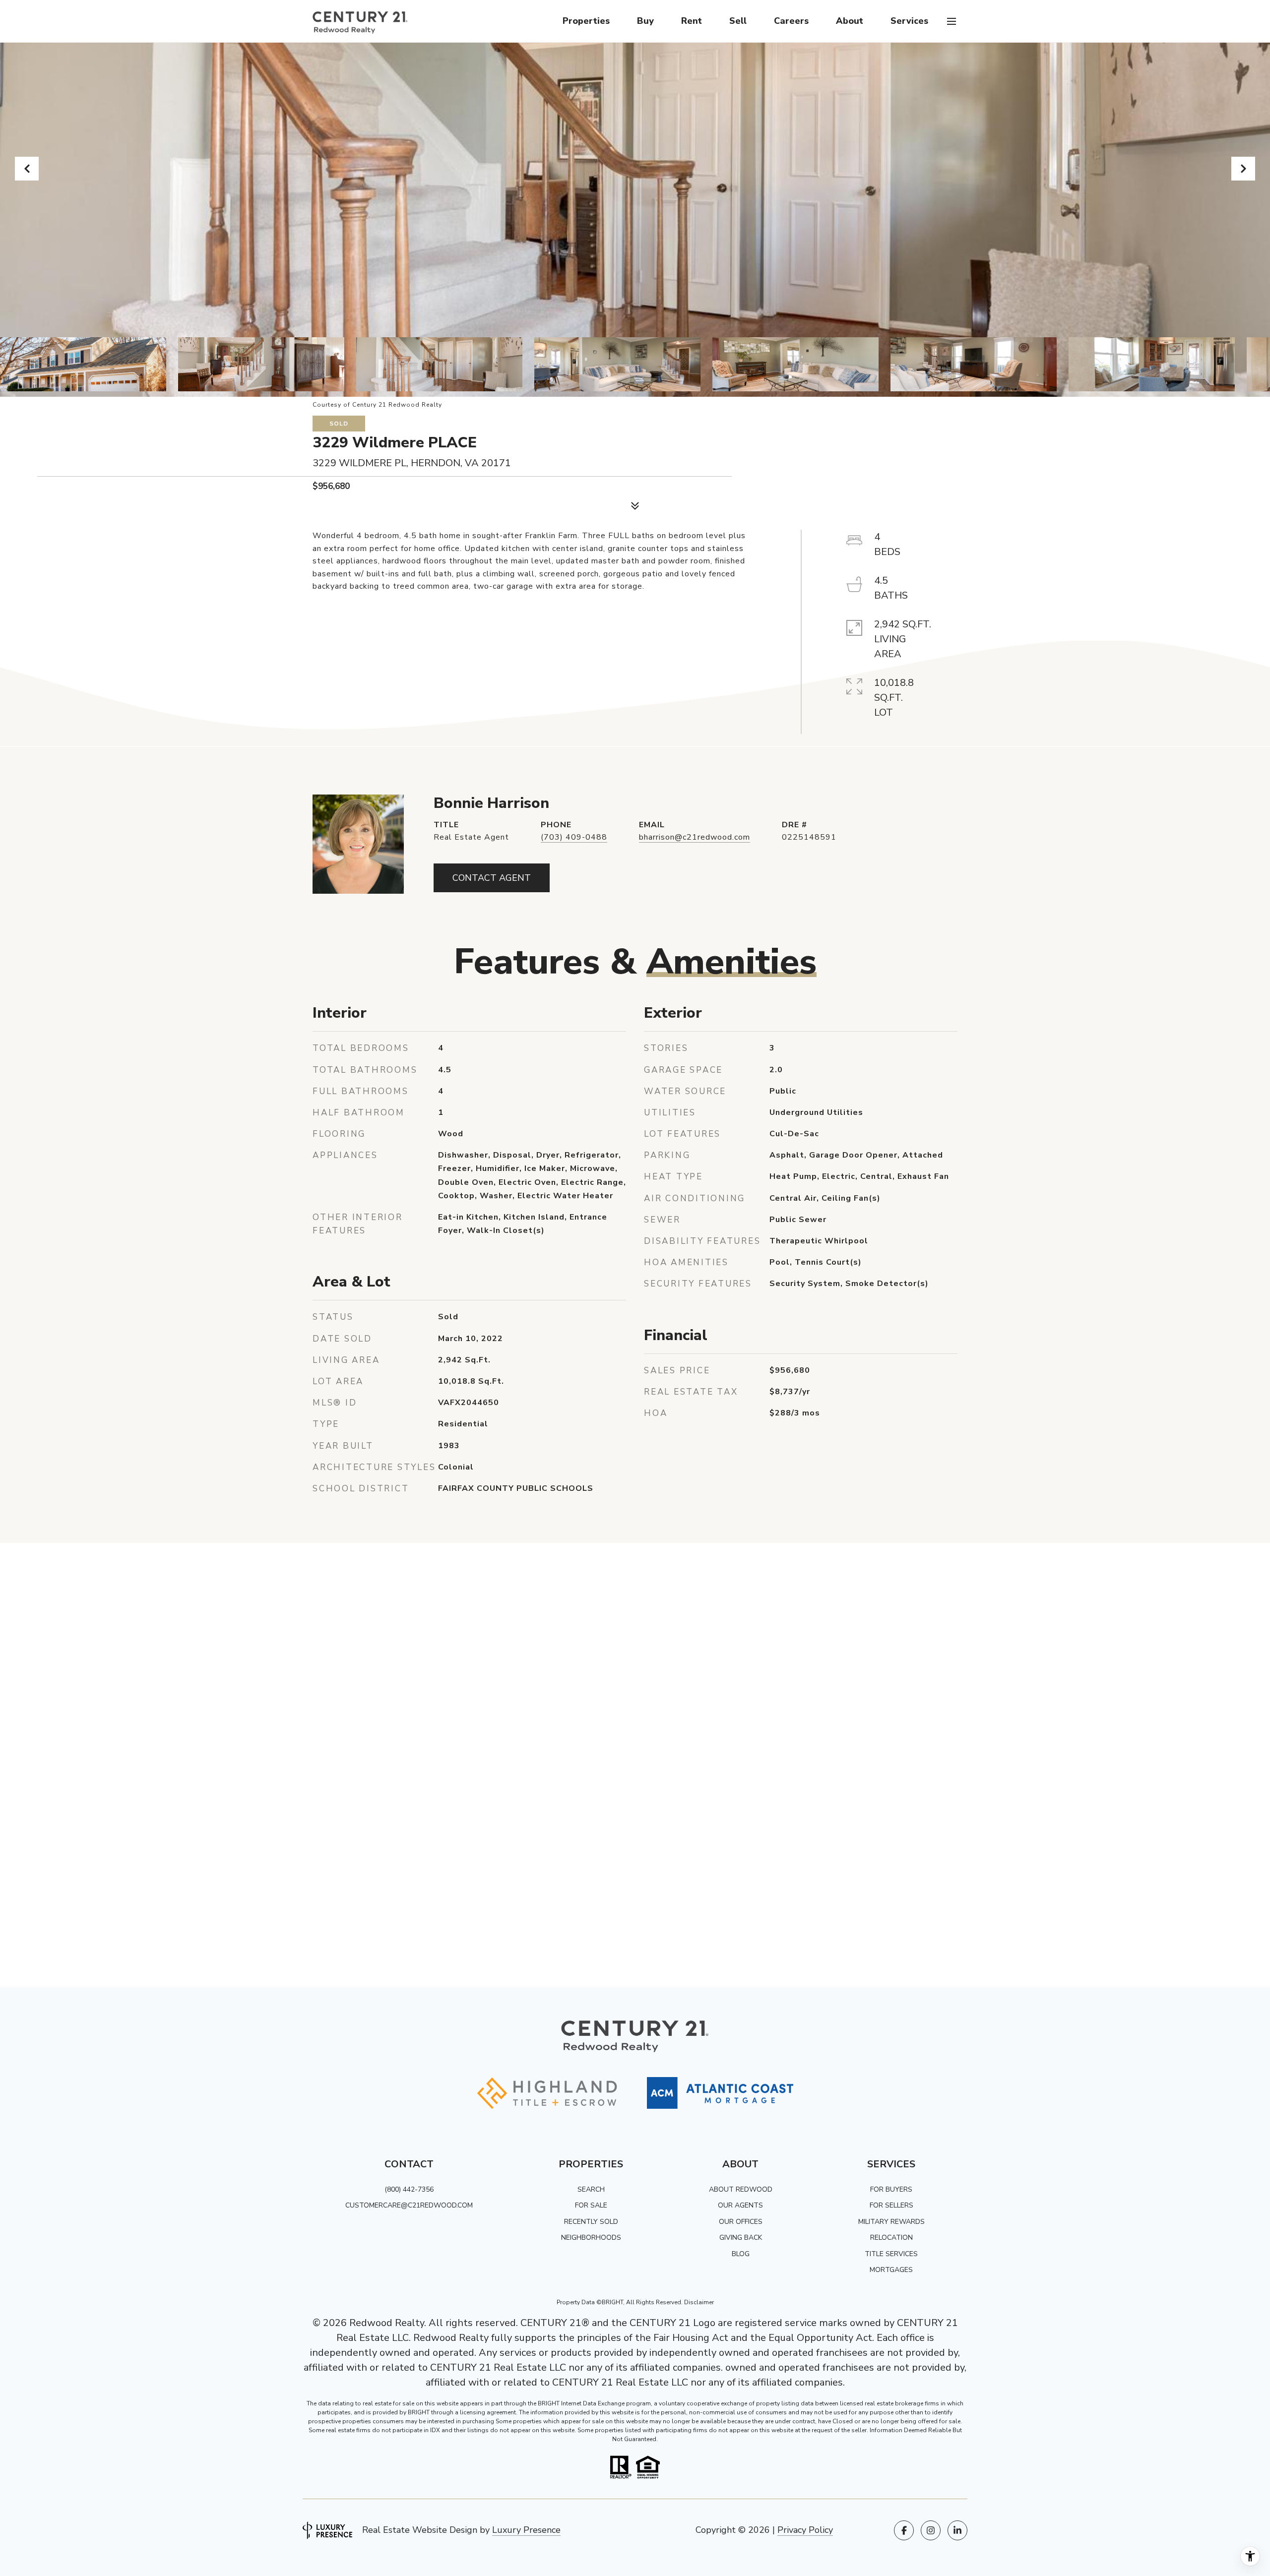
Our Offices (741, 2222)
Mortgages (891, 2270)
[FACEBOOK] (904, 2530)
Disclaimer (699, 2302)
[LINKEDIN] (957, 2530)
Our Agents (740, 2205)
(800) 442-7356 (409, 2189)
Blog (741, 2254)
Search (591, 2189)
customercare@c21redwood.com (409, 2205)
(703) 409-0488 (574, 837)
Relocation (891, 2238)
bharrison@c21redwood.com (695, 837)
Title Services (891, 2254)
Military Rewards (891, 2222)
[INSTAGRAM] (931, 2530)
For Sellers (891, 2205)
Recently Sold (591, 2222)
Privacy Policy (805, 2530)
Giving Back (741, 2238)
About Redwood (741, 2189)
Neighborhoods (591, 2238)
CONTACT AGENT (492, 878)
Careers (791, 21)
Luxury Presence (526, 2530)
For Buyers (891, 2189)
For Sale (591, 2205)
